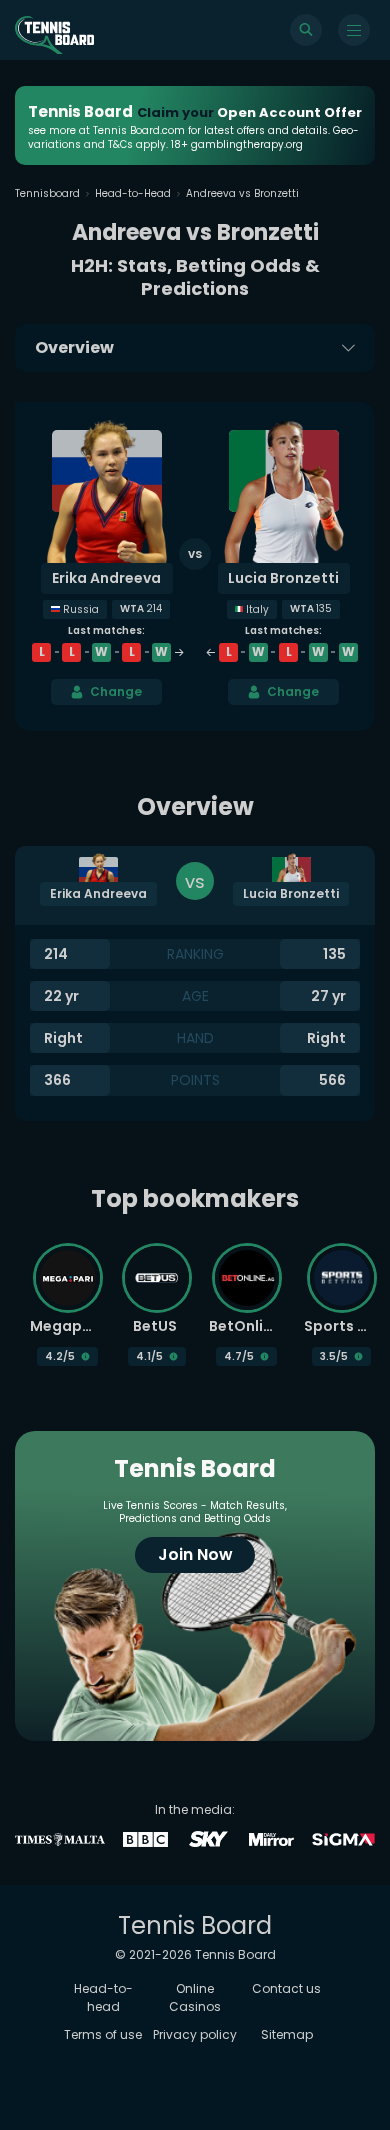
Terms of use (103, 2034)
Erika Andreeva (106, 578)
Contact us (286, 1988)
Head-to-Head (133, 193)
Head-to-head (103, 1997)
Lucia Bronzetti (283, 578)
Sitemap (287, 2034)
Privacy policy (195, 2034)
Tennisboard (47, 193)
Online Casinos (195, 1997)
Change (116, 691)
